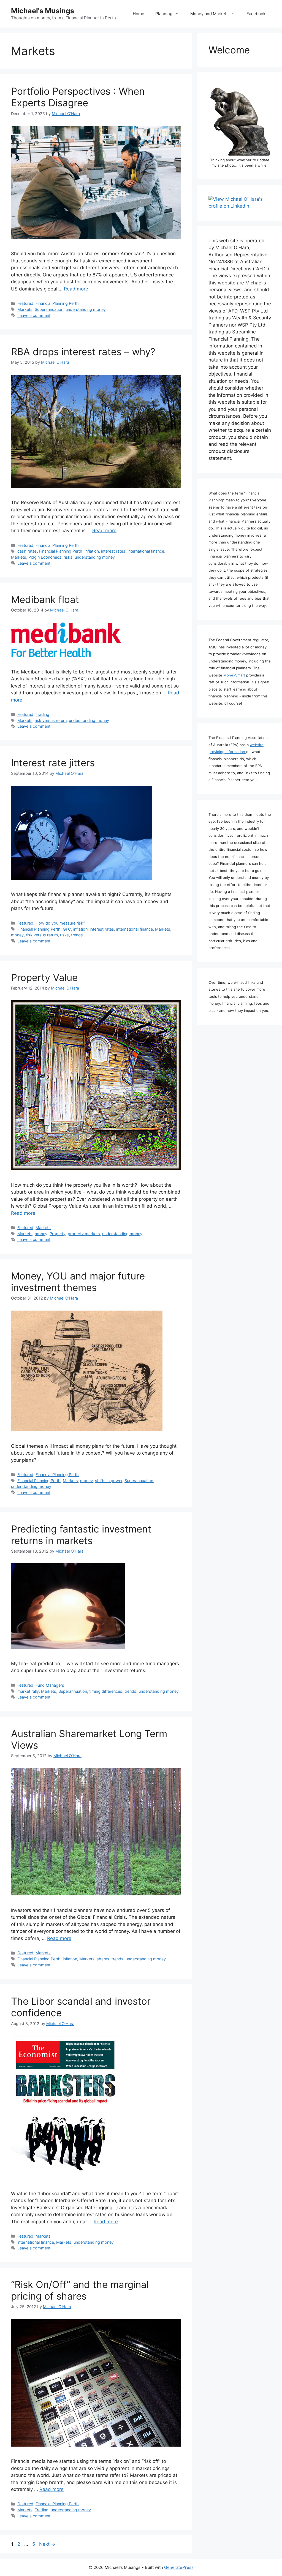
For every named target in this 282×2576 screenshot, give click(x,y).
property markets (84, 1234)
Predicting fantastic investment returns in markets (81, 1535)
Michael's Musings (43, 11)
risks (68, 557)
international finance (146, 551)
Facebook (256, 14)
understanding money (86, 309)
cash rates (27, 551)
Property (58, 1234)
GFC (67, 929)
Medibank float (45, 599)
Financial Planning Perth (57, 303)
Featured (25, 303)
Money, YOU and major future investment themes (78, 1282)
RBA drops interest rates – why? (83, 352)
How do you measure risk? (60, 923)
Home (139, 14)
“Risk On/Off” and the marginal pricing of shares (80, 2290)
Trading (42, 714)
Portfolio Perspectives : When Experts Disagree (78, 97)
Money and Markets (209, 14)
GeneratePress (179, 2567)
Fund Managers (50, 1685)
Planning (164, 14)
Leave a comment (34, 315)
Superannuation (49, 309)
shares (103, 1959)
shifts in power (109, 1481)
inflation (92, 551)
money (17, 935)
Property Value (44, 977)
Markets (25, 309)
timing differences (106, 1691)
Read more (76, 289)
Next (47, 2544)
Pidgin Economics (45, 557)
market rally (28, 1691)
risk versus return (51, 720)
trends (77, 935)
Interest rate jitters (53, 763)
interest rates (113, 551)
